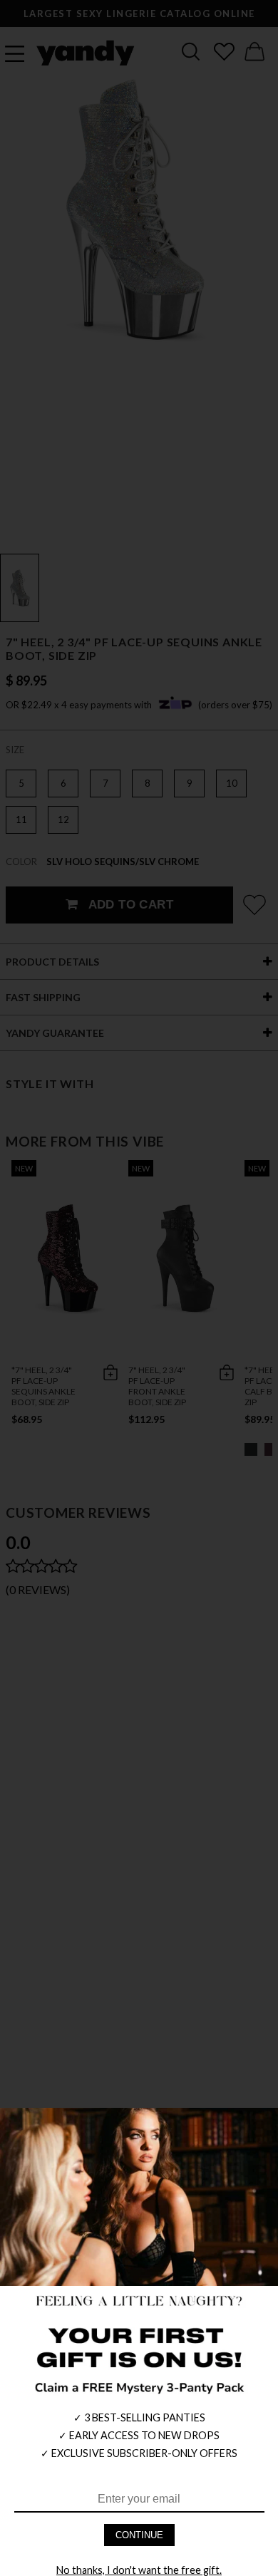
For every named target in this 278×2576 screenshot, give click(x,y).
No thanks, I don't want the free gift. (139, 2570)
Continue (139, 2535)
